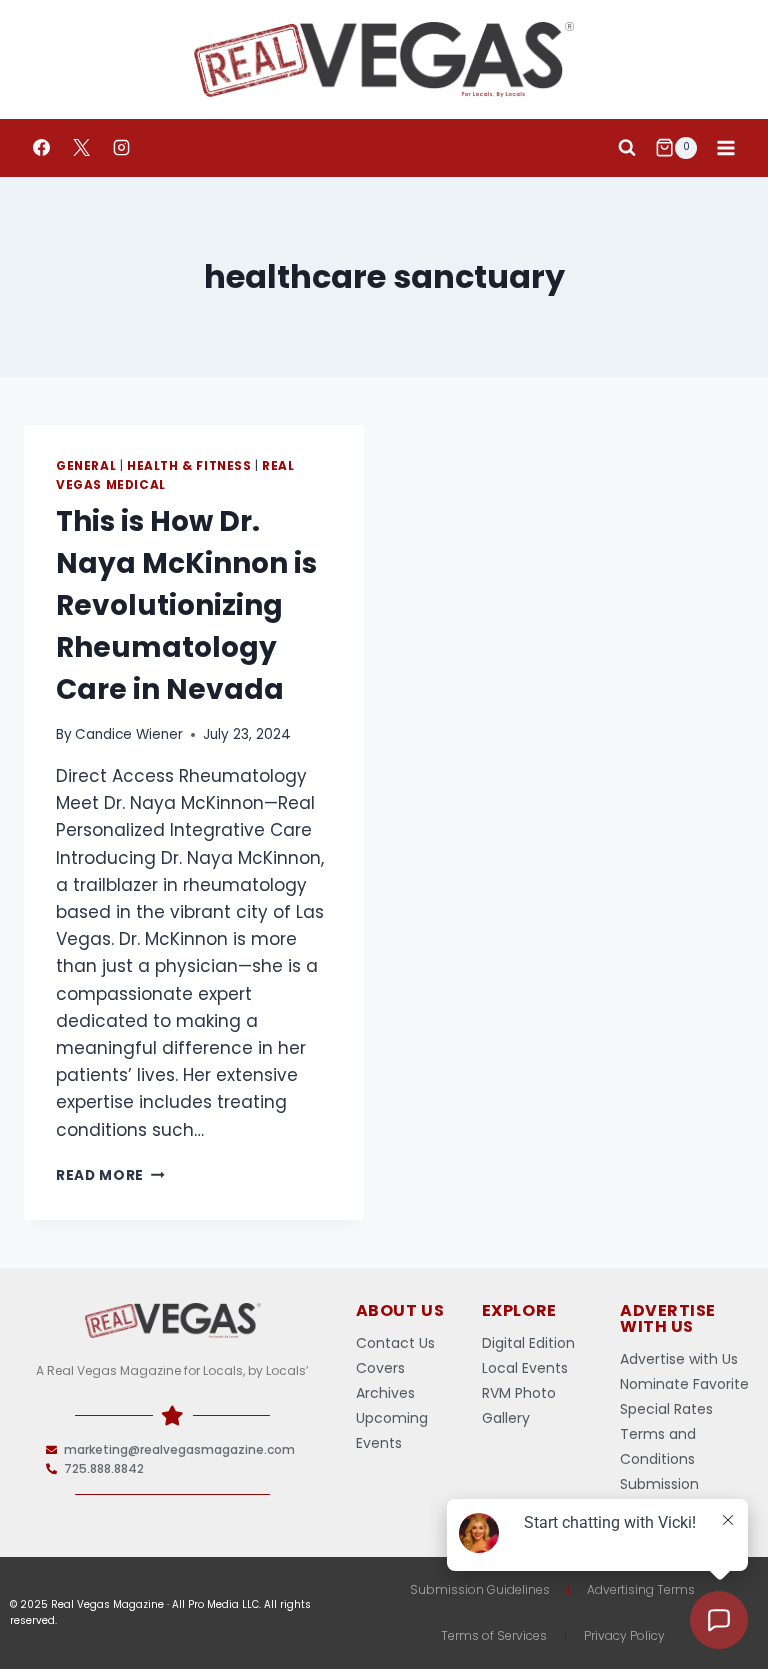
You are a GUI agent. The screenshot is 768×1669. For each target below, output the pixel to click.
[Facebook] (41, 148)
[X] (81, 148)
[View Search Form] (627, 148)
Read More (110, 1175)
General (86, 466)
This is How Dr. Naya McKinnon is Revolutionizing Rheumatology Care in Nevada (186, 605)
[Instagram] (121, 148)
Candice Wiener (129, 734)
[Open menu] (725, 147)
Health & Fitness (189, 466)
